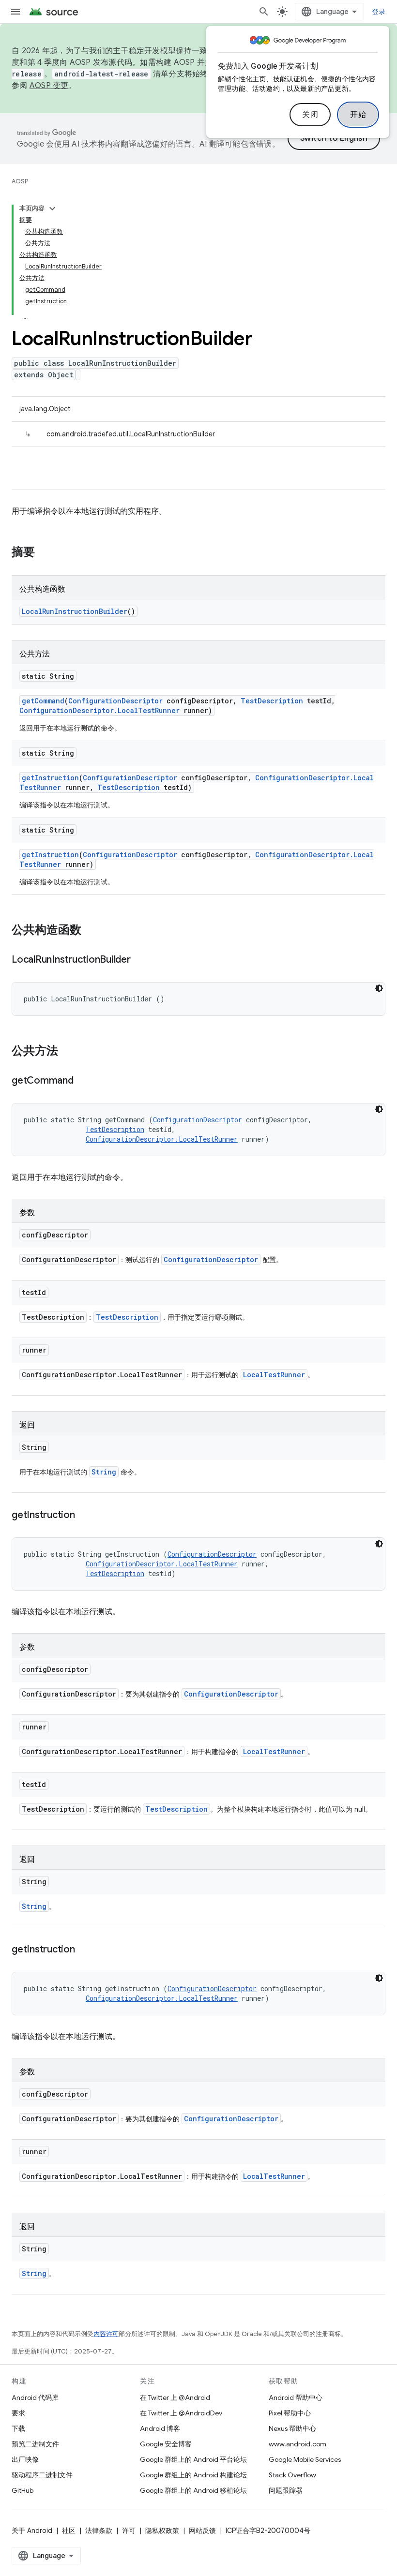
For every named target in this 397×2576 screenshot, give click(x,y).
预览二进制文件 (35, 2444)
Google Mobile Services (305, 2459)
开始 (358, 115)
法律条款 (99, 2531)
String (104, 1472)
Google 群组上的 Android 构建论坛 (193, 2475)
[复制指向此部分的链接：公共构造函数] (91, 931)
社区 (69, 2531)
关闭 (310, 115)
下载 (18, 2428)
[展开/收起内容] (52, 208)
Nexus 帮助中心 (292, 2428)
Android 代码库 (35, 2397)
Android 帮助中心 (296, 2397)
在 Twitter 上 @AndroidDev (181, 2413)
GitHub (23, 2490)
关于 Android (32, 2531)
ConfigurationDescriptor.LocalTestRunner (99, 710)
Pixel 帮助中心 (290, 2413)
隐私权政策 (162, 2531)
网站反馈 (202, 2531)
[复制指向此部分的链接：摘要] (45, 553)
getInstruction (50, 778)
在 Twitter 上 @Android (175, 2397)
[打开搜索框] (264, 12)
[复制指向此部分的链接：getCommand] (83, 1081)
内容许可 (106, 2334)
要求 (18, 2413)
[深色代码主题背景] (379, 988)
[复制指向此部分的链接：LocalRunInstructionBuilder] (140, 960)
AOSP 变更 (49, 86)
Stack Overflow (292, 2475)
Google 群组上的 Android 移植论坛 (193, 2490)
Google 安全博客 (166, 2444)
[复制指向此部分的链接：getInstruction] (85, 1516)
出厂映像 (25, 2459)
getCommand (43, 701)
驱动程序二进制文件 (42, 2475)
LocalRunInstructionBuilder (75, 611)
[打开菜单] (15, 12)
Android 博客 (160, 2428)
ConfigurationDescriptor (115, 701)
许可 (129, 2531)
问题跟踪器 (286, 2490)
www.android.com (298, 2444)
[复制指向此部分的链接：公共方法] (68, 1052)
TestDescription (272, 701)
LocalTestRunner (274, 1375)
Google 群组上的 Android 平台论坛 (193, 2459)
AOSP (20, 181)
